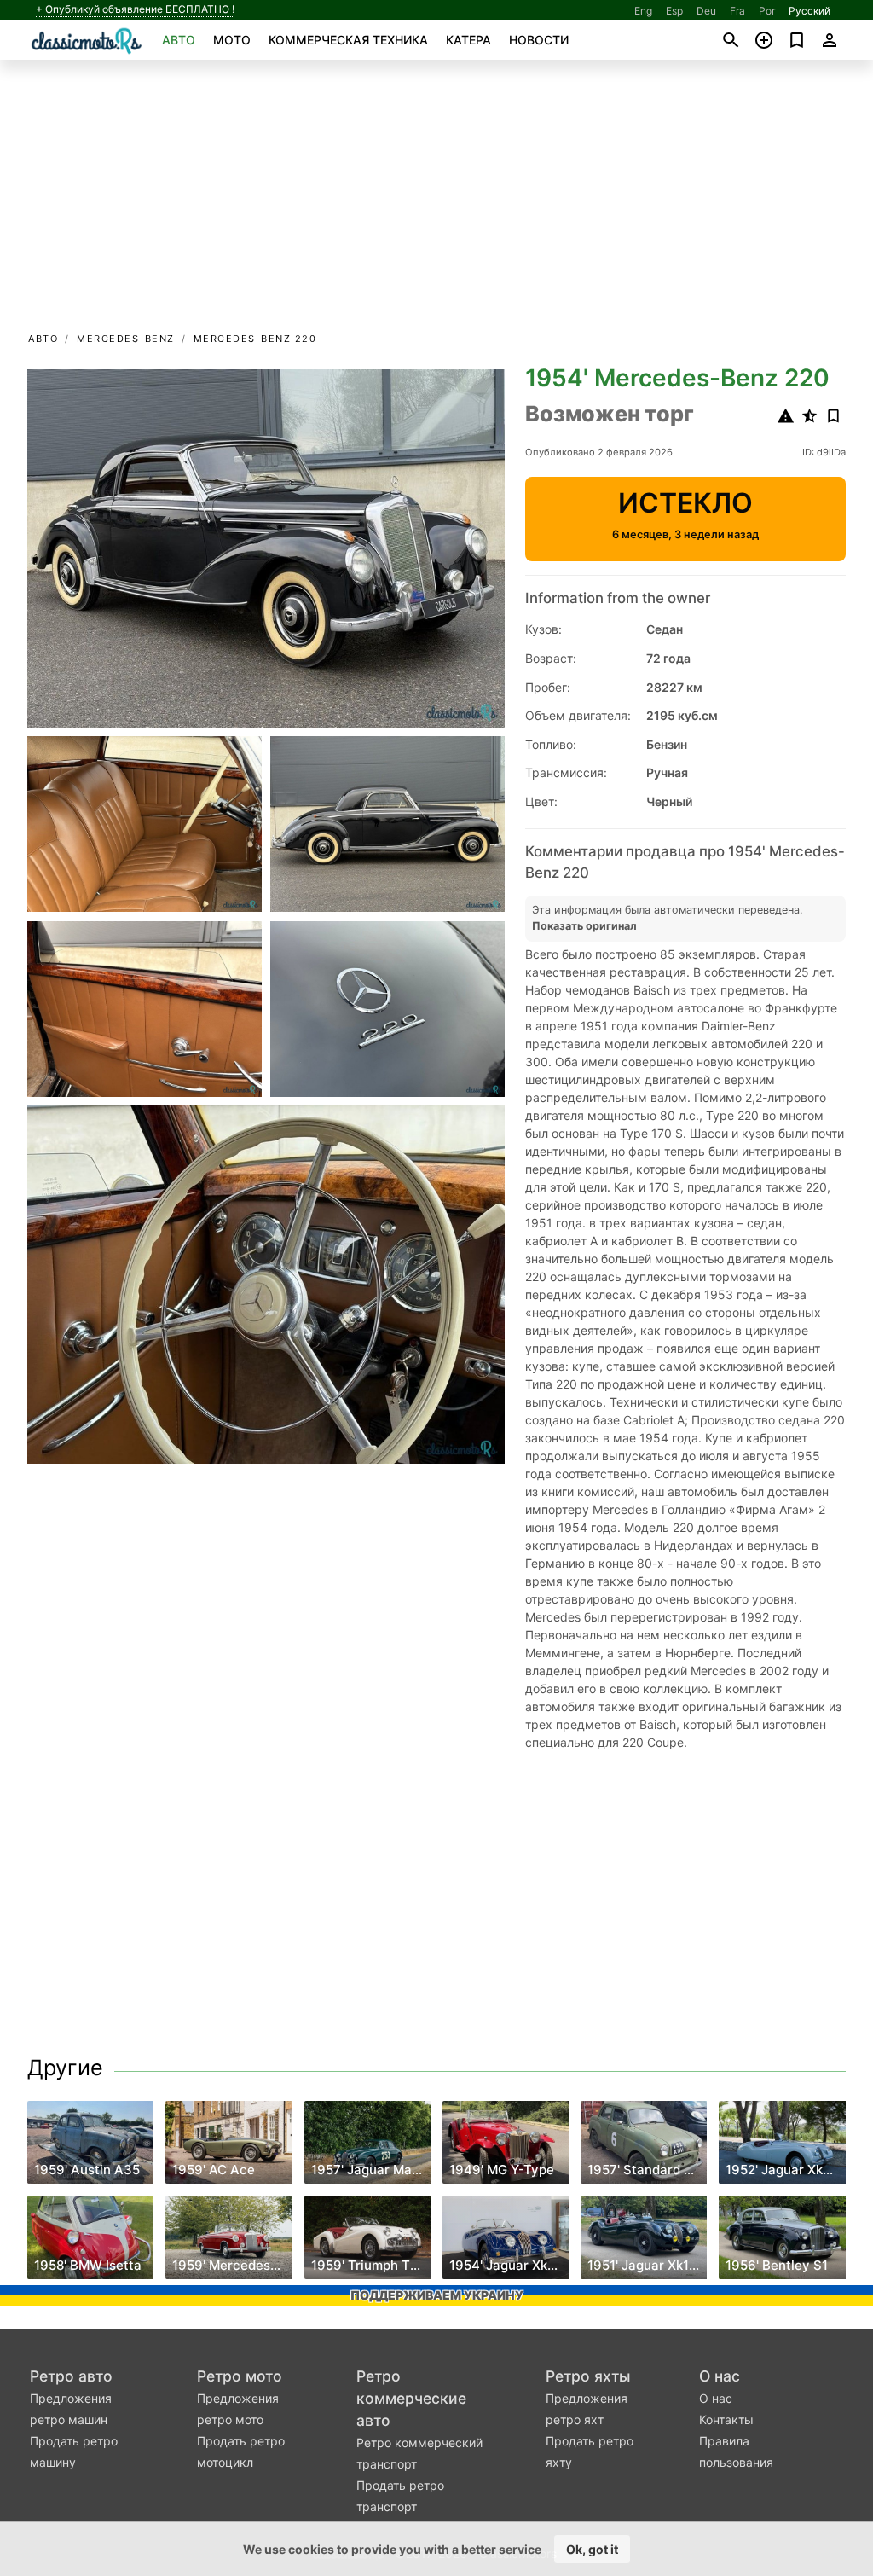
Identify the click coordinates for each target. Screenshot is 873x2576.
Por (767, 11)
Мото (232, 40)
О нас (720, 2376)
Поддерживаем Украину (437, 2295)
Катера (468, 40)
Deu (706, 11)
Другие (65, 2068)
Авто (179, 40)
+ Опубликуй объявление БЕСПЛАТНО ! (135, 9)
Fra (737, 11)
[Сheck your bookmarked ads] (797, 40)
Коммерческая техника (348, 40)
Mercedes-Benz (126, 339)
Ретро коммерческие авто (411, 2398)
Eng (643, 11)
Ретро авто (71, 2376)
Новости (539, 40)
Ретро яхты (588, 2376)
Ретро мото (240, 2376)
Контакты (726, 2419)
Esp (674, 11)
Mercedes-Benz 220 (255, 339)
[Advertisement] (436, 201)
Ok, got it (592, 2549)
